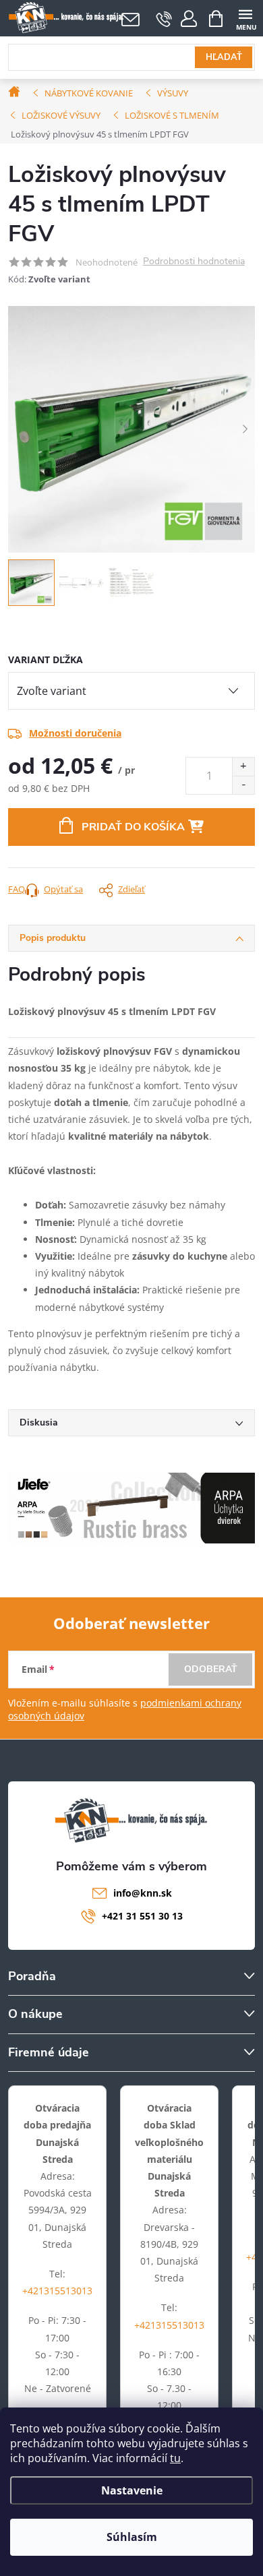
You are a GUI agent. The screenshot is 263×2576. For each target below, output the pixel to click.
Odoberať (211, 1669)
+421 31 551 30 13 (142, 1916)
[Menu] (245, 18)
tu (175, 2458)
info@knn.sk (143, 1893)
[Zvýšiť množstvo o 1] (243, 767)
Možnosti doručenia (75, 733)
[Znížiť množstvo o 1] (243, 785)
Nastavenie (132, 2490)
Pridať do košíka (133, 827)
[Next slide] (245, 429)
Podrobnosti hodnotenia (194, 262)
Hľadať (224, 57)
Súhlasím (132, 2537)
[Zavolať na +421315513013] (164, 19)
